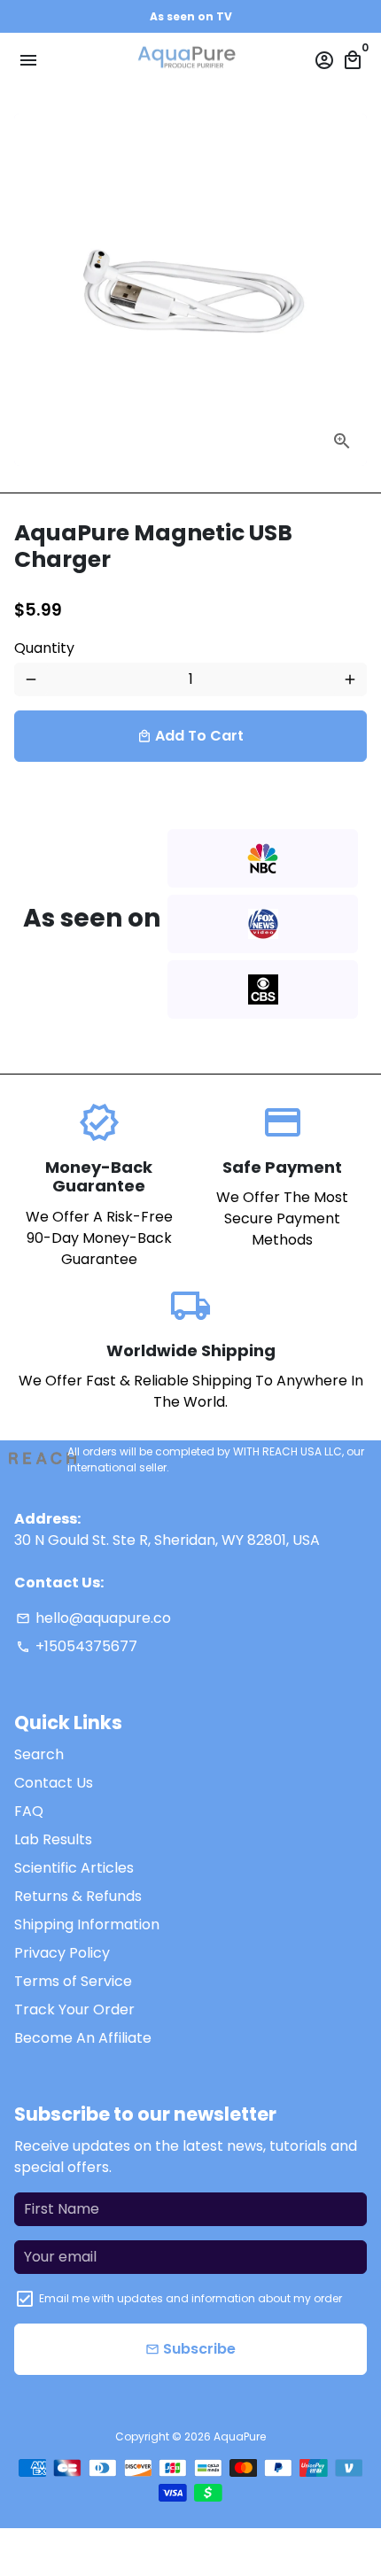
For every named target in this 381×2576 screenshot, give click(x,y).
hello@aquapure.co (93, 1618)
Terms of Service (73, 1981)
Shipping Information (87, 1924)
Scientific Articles (74, 1868)
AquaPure (240, 2436)
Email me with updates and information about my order (190, 2298)
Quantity (44, 648)
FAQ (29, 1811)
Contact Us (54, 1783)
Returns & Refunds (78, 1896)
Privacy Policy (62, 1953)
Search (39, 1754)
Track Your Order (74, 2010)
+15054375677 (77, 1646)
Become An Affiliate (83, 2038)
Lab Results (53, 1839)
